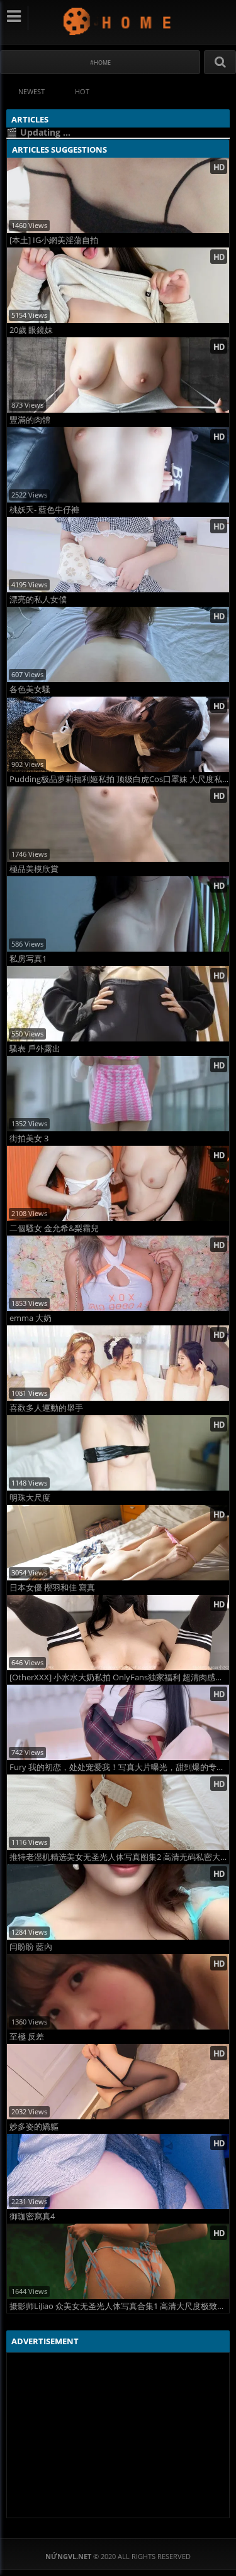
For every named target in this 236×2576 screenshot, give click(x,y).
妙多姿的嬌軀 (34, 2127)
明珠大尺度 (30, 1498)
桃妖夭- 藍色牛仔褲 (44, 510)
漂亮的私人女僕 (38, 600)
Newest (31, 91)
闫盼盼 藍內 (31, 1947)
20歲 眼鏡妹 (31, 330)
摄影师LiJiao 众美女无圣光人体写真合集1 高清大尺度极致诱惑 (119, 2306)
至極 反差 (27, 2037)
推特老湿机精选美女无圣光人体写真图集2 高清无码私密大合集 (119, 1857)
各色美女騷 (30, 689)
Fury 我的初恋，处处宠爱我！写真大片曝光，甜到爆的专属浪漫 (119, 1767)
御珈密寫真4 (32, 2216)
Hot (82, 91)
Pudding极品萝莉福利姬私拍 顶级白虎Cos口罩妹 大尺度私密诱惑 (119, 779)
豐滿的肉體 (30, 420)
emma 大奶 (31, 1318)
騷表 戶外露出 (35, 1049)
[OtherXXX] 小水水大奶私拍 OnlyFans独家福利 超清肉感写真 (119, 1677)
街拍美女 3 (29, 1139)
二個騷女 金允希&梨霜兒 (54, 1228)
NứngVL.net (118, 21)
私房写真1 (28, 959)
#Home (100, 62)
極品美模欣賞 (34, 869)
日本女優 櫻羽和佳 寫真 (52, 1588)
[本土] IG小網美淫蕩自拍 (54, 240)
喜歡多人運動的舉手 (46, 1408)
